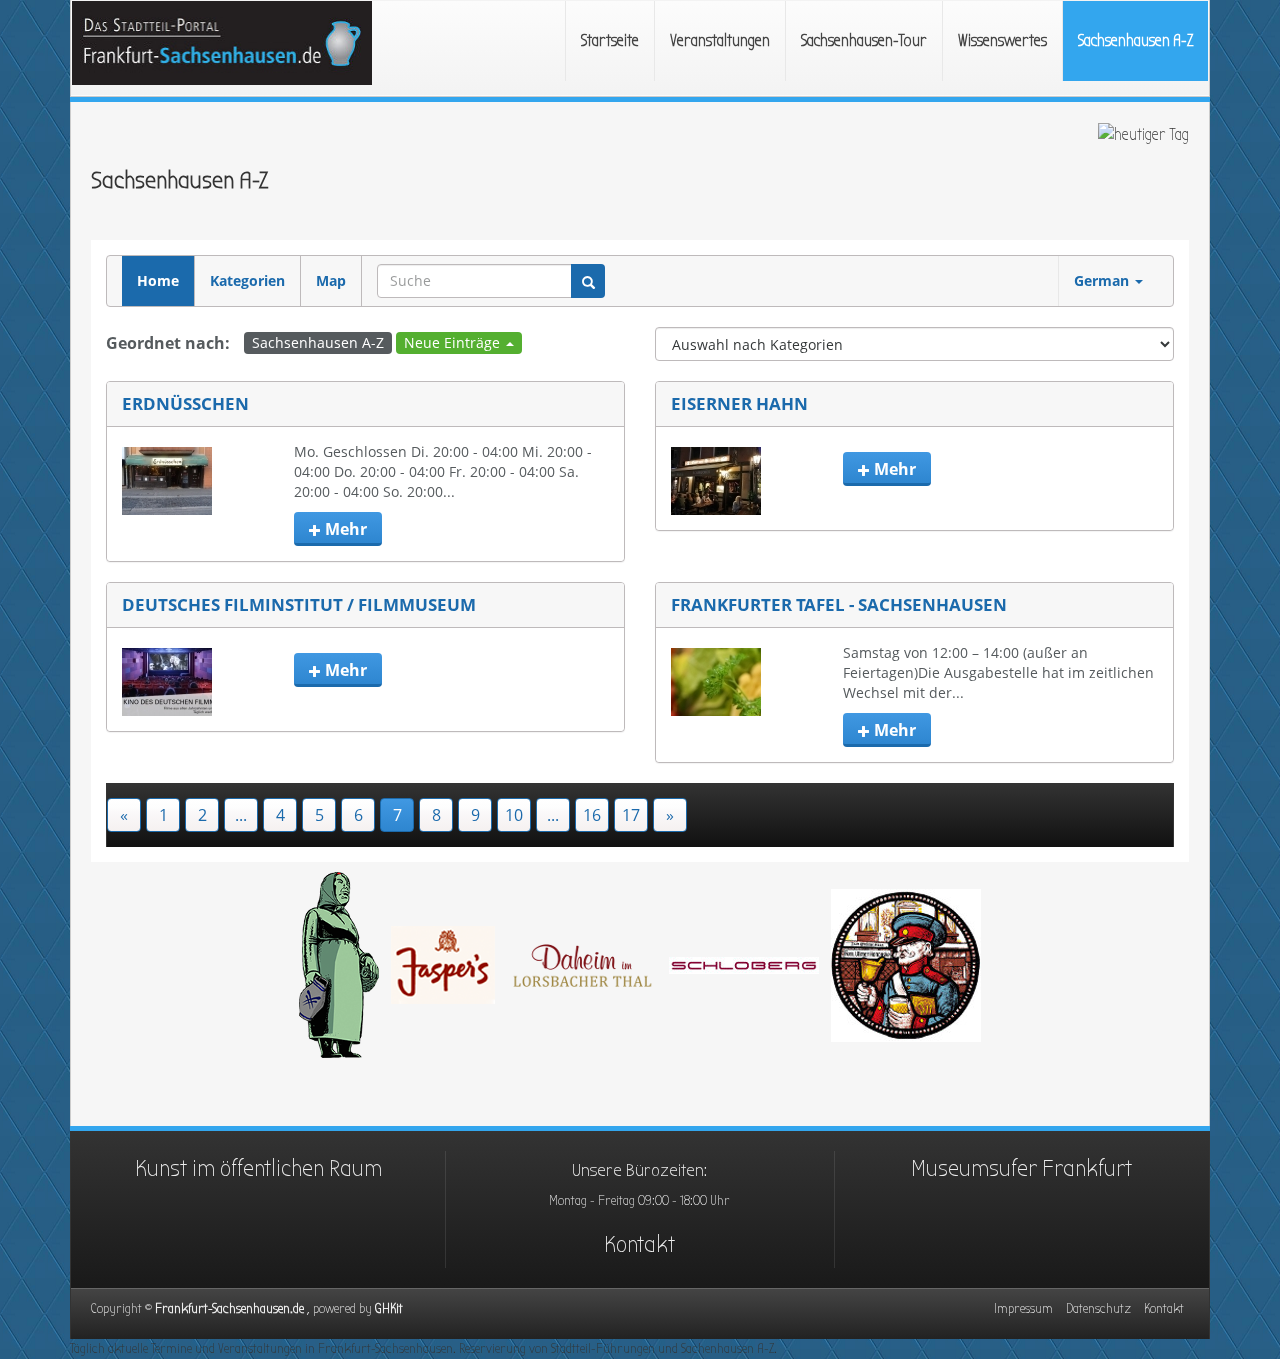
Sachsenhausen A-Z (1135, 40)
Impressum (1023, 1308)
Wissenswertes (1002, 40)
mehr (344, 529)
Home (158, 280)
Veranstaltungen (720, 40)
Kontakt (639, 1244)
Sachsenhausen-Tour (864, 40)
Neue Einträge (454, 342)
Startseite (610, 40)
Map (331, 280)
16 (592, 815)
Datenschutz (1098, 1308)
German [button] (1103, 280)
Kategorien (247, 280)
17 (631, 815)
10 (514, 815)
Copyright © (233, 1308)
